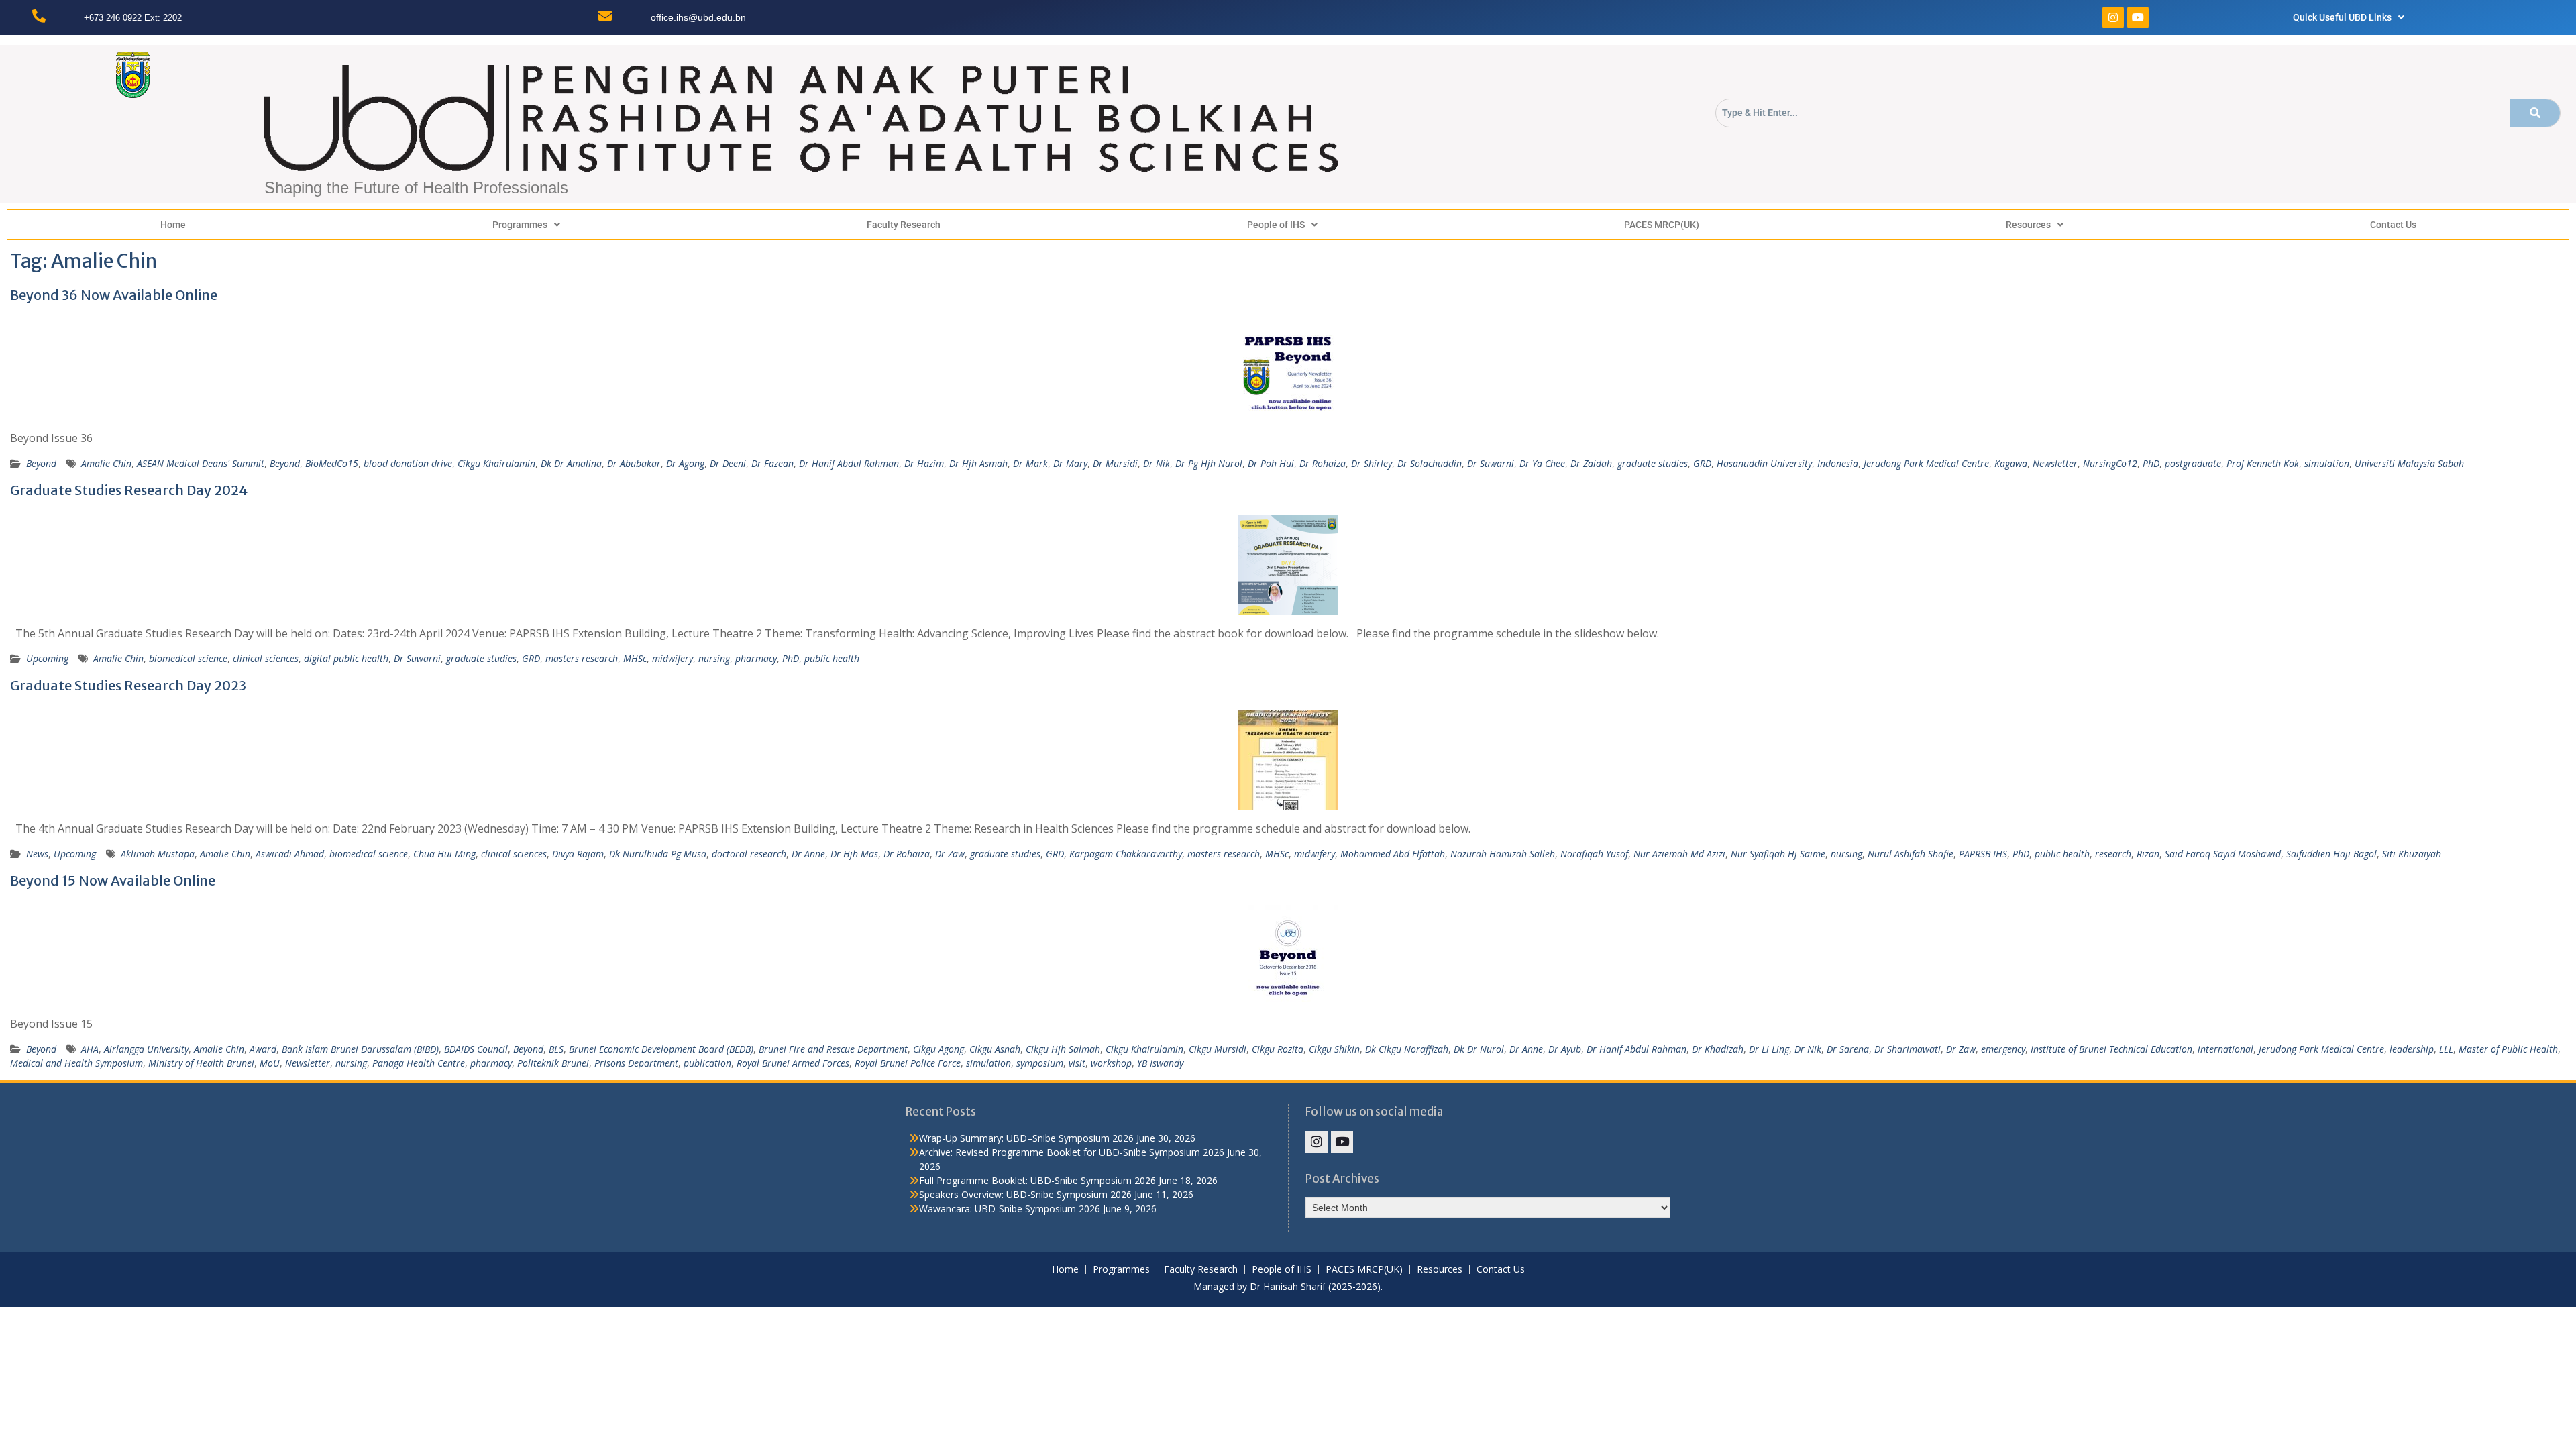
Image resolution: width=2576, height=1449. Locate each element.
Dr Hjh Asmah (978, 463)
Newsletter (2055, 463)
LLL (2446, 1049)
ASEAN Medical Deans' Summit (201, 463)
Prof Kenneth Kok (2263, 463)
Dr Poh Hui (1271, 463)
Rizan (2148, 854)
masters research (582, 658)
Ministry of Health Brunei (201, 1063)
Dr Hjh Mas (854, 854)
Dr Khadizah (1718, 1049)
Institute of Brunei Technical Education (2111, 1049)
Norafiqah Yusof (1594, 854)
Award (263, 1049)
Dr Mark (1030, 463)
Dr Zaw (950, 854)
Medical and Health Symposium (76, 1063)
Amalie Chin (106, 463)
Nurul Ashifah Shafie (1911, 854)
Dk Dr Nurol (1479, 1049)
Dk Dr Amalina (571, 463)
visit (1077, 1063)
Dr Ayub (1565, 1049)
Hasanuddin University (1764, 463)
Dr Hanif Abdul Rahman (849, 463)
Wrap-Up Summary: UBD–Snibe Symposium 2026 (1026, 1138)
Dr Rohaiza (1323, 463)
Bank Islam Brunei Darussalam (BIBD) (360, 1049)
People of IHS (1276, 225)
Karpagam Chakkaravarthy (1126, 854)
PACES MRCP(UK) (1662, 225)
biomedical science (188, 658)
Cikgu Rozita (1278, 1049)
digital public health (346, 658)
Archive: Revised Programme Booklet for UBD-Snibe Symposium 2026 (1072, 1152)
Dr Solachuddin (1430, 463)
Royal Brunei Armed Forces (793, 1063)
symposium (1040, 1063)
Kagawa (2011, 463)
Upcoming (47, 658)
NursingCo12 (2110, 463)
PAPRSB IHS (1983, 854)
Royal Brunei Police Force (908, 1063)
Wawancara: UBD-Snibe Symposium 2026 (1010, 1209)
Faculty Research (904, 225)
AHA (90, 1049)
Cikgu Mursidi (1218, 1049)
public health (832, 658)
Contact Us (2393, 225)
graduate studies (1653, 463)
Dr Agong (685, 463)
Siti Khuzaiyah (2412, 854)
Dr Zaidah (1591, 463)
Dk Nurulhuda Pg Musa (658, 854)
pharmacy (756, 658)
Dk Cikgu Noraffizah (1407, 1049)
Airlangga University (146, 1049)
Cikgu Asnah (995, 1049)
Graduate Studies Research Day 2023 (128, 685)
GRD (1702, 463)
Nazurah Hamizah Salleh (1503, 854)
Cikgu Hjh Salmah (1063, 1049)
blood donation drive (408, 463)
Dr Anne (808, 854)
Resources (2028, 225)
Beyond (41, 463)
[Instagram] (2113, 17)
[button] (2349, 17)
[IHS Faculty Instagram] (1317, 1142)
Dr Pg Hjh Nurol (1209, 463)
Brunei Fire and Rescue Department (833, 1049)
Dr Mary (1070, 463)
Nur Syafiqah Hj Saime (1778, 854)
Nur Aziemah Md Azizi (1679, 854)
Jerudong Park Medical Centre (1926, 463)
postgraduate (2193, 463)
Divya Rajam (578, 854)
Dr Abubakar (634, 463)
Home (173, 225)
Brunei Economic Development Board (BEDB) (661, 1049)
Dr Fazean (772, 463)
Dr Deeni (728, 463)
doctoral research (749, 854)
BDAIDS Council (476, 1049)
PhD (2151, 463)
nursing (714, 658)
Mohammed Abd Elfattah (1393, 854)
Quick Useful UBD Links (2342, 17)
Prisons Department (636, 1063)
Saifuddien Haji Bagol (2331, 854)
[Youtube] (2138, 17)
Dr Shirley (1372, 463)
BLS (556, 1049)
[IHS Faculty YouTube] (1342, 1142)
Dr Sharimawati (1908, 1049)
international (2225, 1049)
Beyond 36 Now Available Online (114, 295)
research (2113, 854)
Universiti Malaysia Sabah (2409, 463)
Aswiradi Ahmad (290, 854)
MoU (270, 1063)
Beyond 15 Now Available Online (113, 880)
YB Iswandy (1160, 1063)
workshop (1111, 1063)
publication (707, 1063)
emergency (2003, 1049)
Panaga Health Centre (419, 1063)
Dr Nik (1157, 463)
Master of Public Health (2508, 1049)
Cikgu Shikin (1334, 1049)
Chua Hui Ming (444, 854)
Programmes (520, 225)
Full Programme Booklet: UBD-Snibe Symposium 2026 (1037, 1180)
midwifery (673, 658)
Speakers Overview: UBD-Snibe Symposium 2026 (1025, 1194)
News (37, 854)
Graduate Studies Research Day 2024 (129, 490)
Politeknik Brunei (553, 1063)
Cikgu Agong (938, 1049)
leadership (2412, 1049)
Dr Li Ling (1769, 1049)
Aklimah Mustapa (158, 854)
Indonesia (1838, 463)
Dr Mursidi (1115, 463)
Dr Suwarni (1491, 463)
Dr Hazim (924, 463)
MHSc (635, 658)
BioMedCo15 (332, 463)
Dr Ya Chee (1542, 463)
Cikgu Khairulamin (496, 463)
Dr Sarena (1848, 1049)
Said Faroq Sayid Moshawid (2223, 854)
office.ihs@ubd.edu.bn (698, 17)
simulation (2327, 463)
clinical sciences (266, 658)
